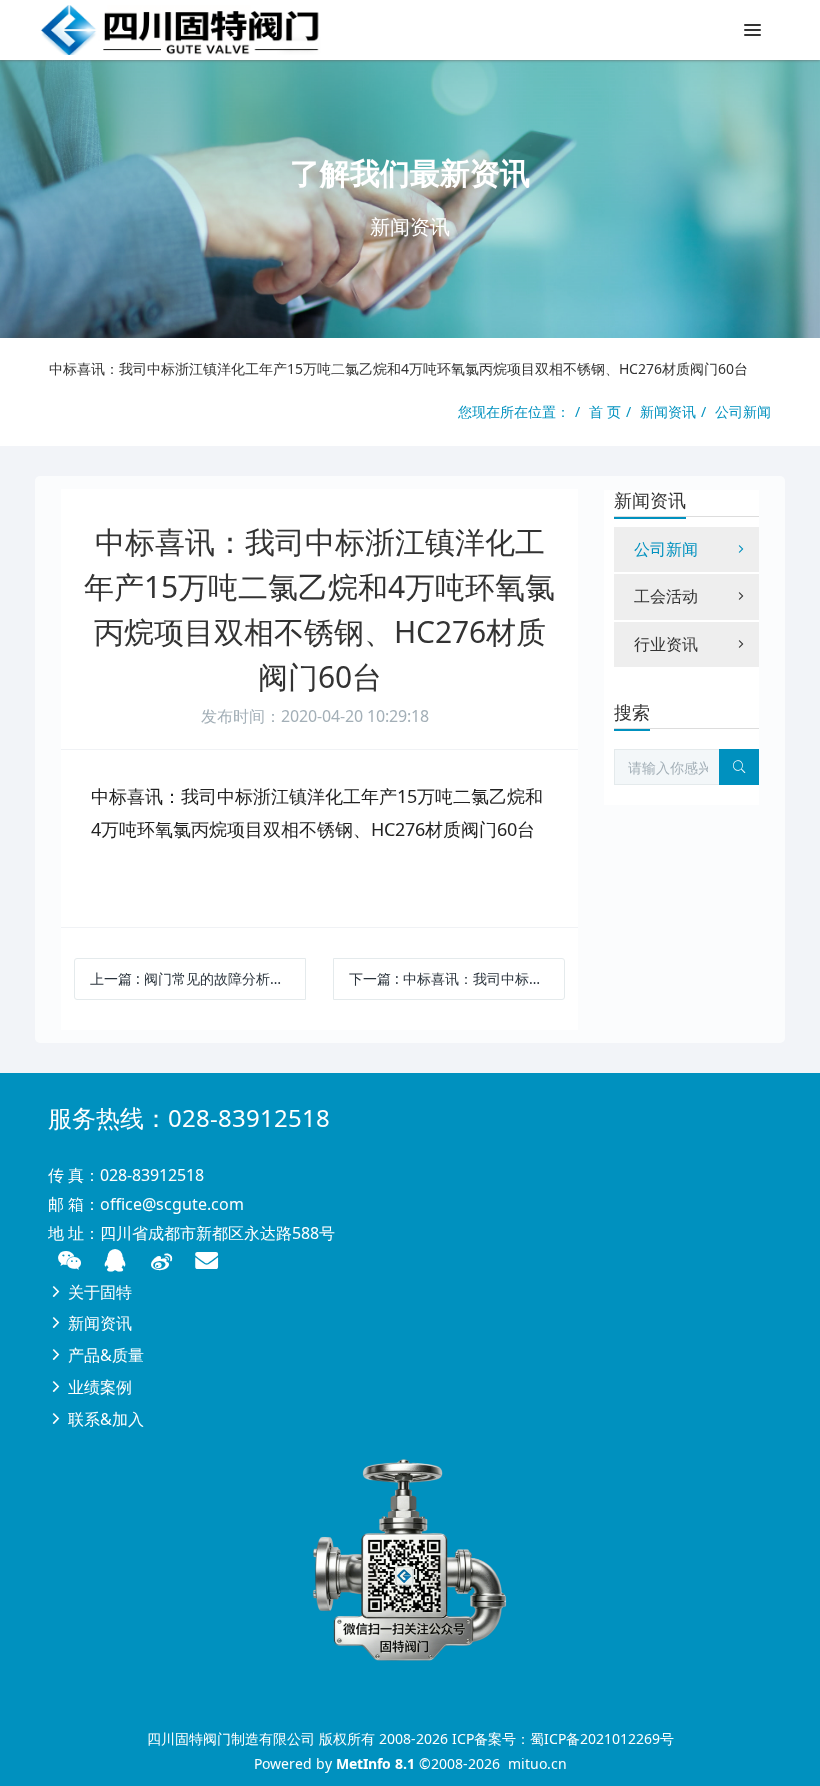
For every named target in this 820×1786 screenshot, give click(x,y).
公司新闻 (743, 411)
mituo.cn (537, 1763)
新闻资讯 (668, 411)
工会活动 (666, 596)
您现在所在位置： (514, 411)
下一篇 (457, 978)
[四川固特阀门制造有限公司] (180, 30)
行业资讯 (666, 644)
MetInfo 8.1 (375, 1763)
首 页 (605, 411)
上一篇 (198, 978)
